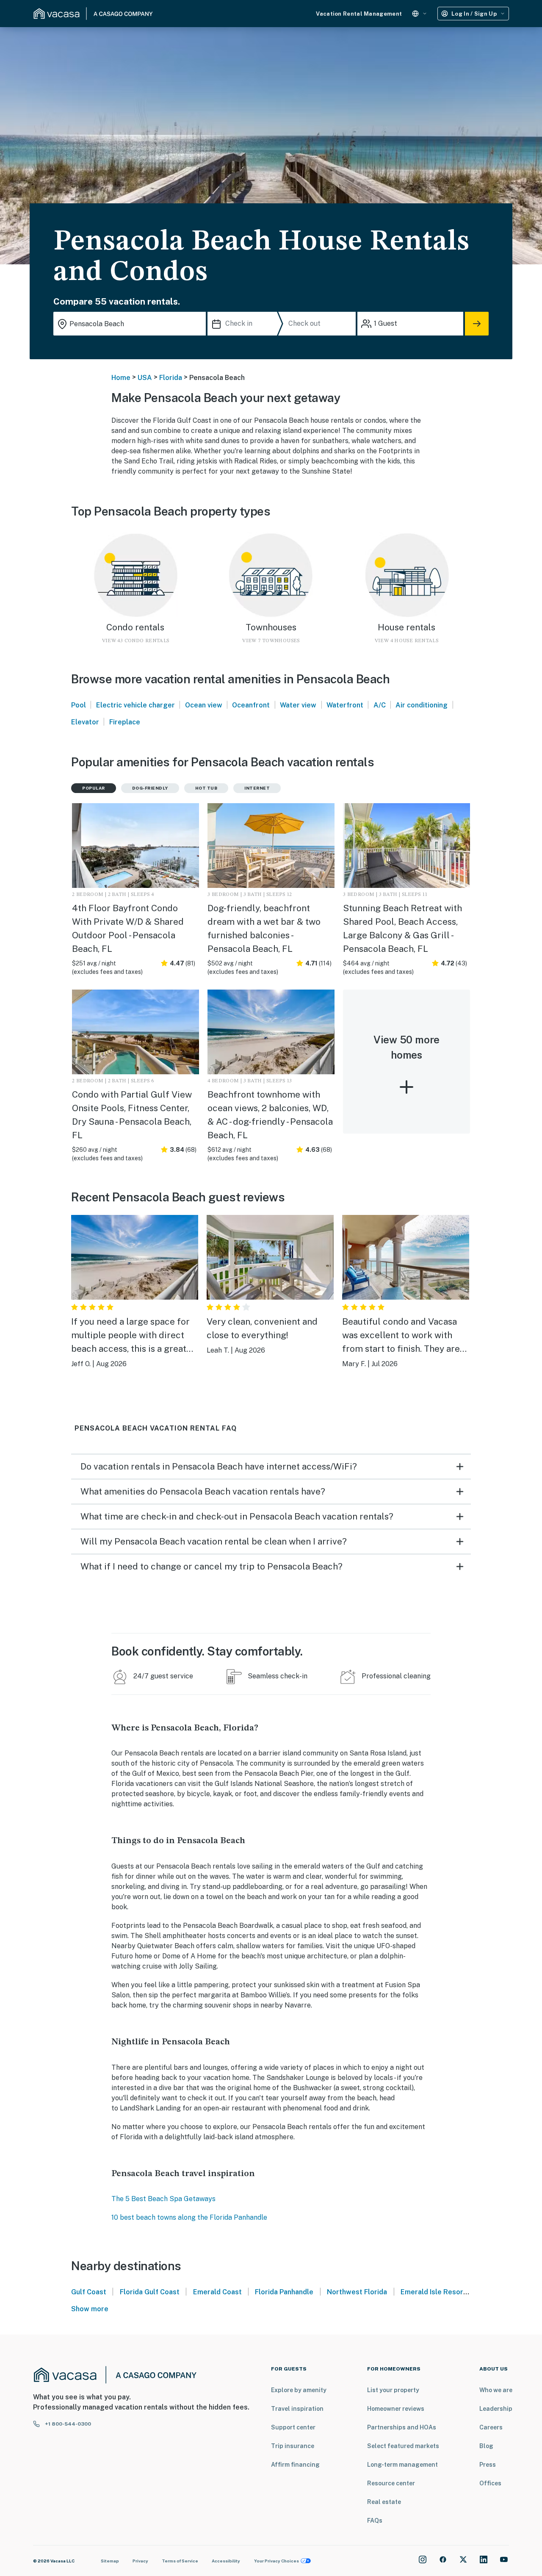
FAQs (375, 2521)
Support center (293, 2427)
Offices (490, 2483)
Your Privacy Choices (277, 2561)
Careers (491, 2427)
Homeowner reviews (396, 2409)
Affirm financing (295, 2465)
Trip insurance (293, 2446)
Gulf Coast (89, 2292)
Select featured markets (403, 2446)
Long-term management (402, 2465)
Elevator (85, 722)
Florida (171, 378)
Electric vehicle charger (135, 705)
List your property (393, 2390)
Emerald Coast (217, 2292)
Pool (79, 705)
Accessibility (226, 2561)
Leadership (496, 2409)
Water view (298, 705)
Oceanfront (251, 705)
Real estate (384, 2502)
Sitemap (110, 2561)
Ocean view (204, 705)
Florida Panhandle (284, 2292)
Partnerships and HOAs (402, 2427)
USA (145, 378)
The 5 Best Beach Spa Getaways (163, 2199)
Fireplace (125, 722)
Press (488, 2465)
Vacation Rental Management (359, 14)
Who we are (496, 2390)
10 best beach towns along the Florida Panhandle (189, 2217)
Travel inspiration (297, 2409)
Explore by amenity (299, 2390)
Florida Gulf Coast (150, 2292)
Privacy (140, 2561)
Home (121, 378)
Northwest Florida (357, 2292)
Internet (257, 788)
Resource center (391, 2483)
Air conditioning (422, 705)
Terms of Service (180, 2561)
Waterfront (345, 705)
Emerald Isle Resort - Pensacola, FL (458, 2292)
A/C (380, 705)
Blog (486, 2446)
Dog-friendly (150, 788)
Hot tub (206, 788)
